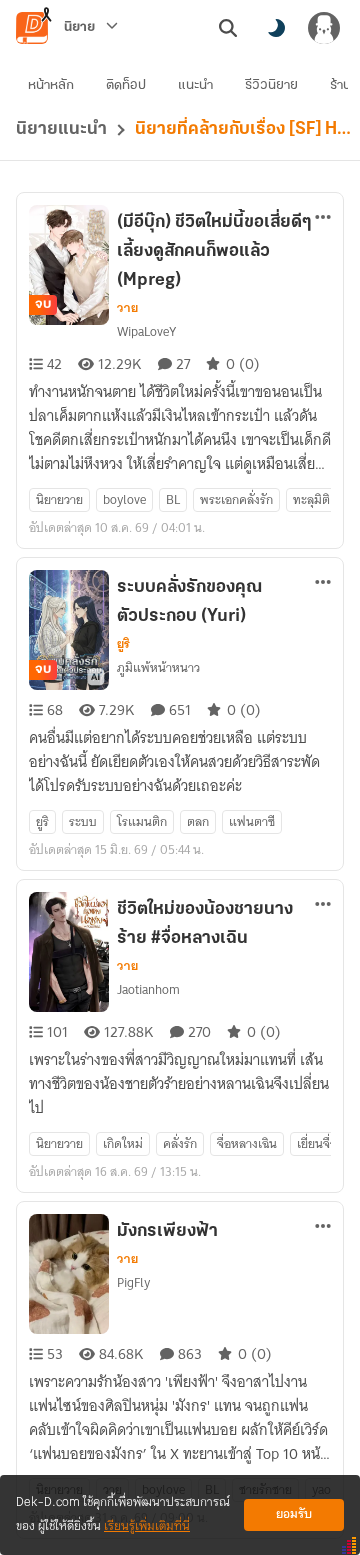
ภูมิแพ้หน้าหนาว (158, 667)
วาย (127, 308)
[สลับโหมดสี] (276, 28)
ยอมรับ (294, 1514)
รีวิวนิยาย (271, 85)
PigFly (133, 1282)
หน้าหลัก (51, 85)
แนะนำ (195, 85)
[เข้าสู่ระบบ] (324, 28)
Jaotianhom (148, 989)
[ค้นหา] (228, 28)
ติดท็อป (126, 85)
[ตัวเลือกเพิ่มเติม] (323, 217)
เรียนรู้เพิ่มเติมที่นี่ (147, 1526)
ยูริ (123, 644)
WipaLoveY (146, 331)
